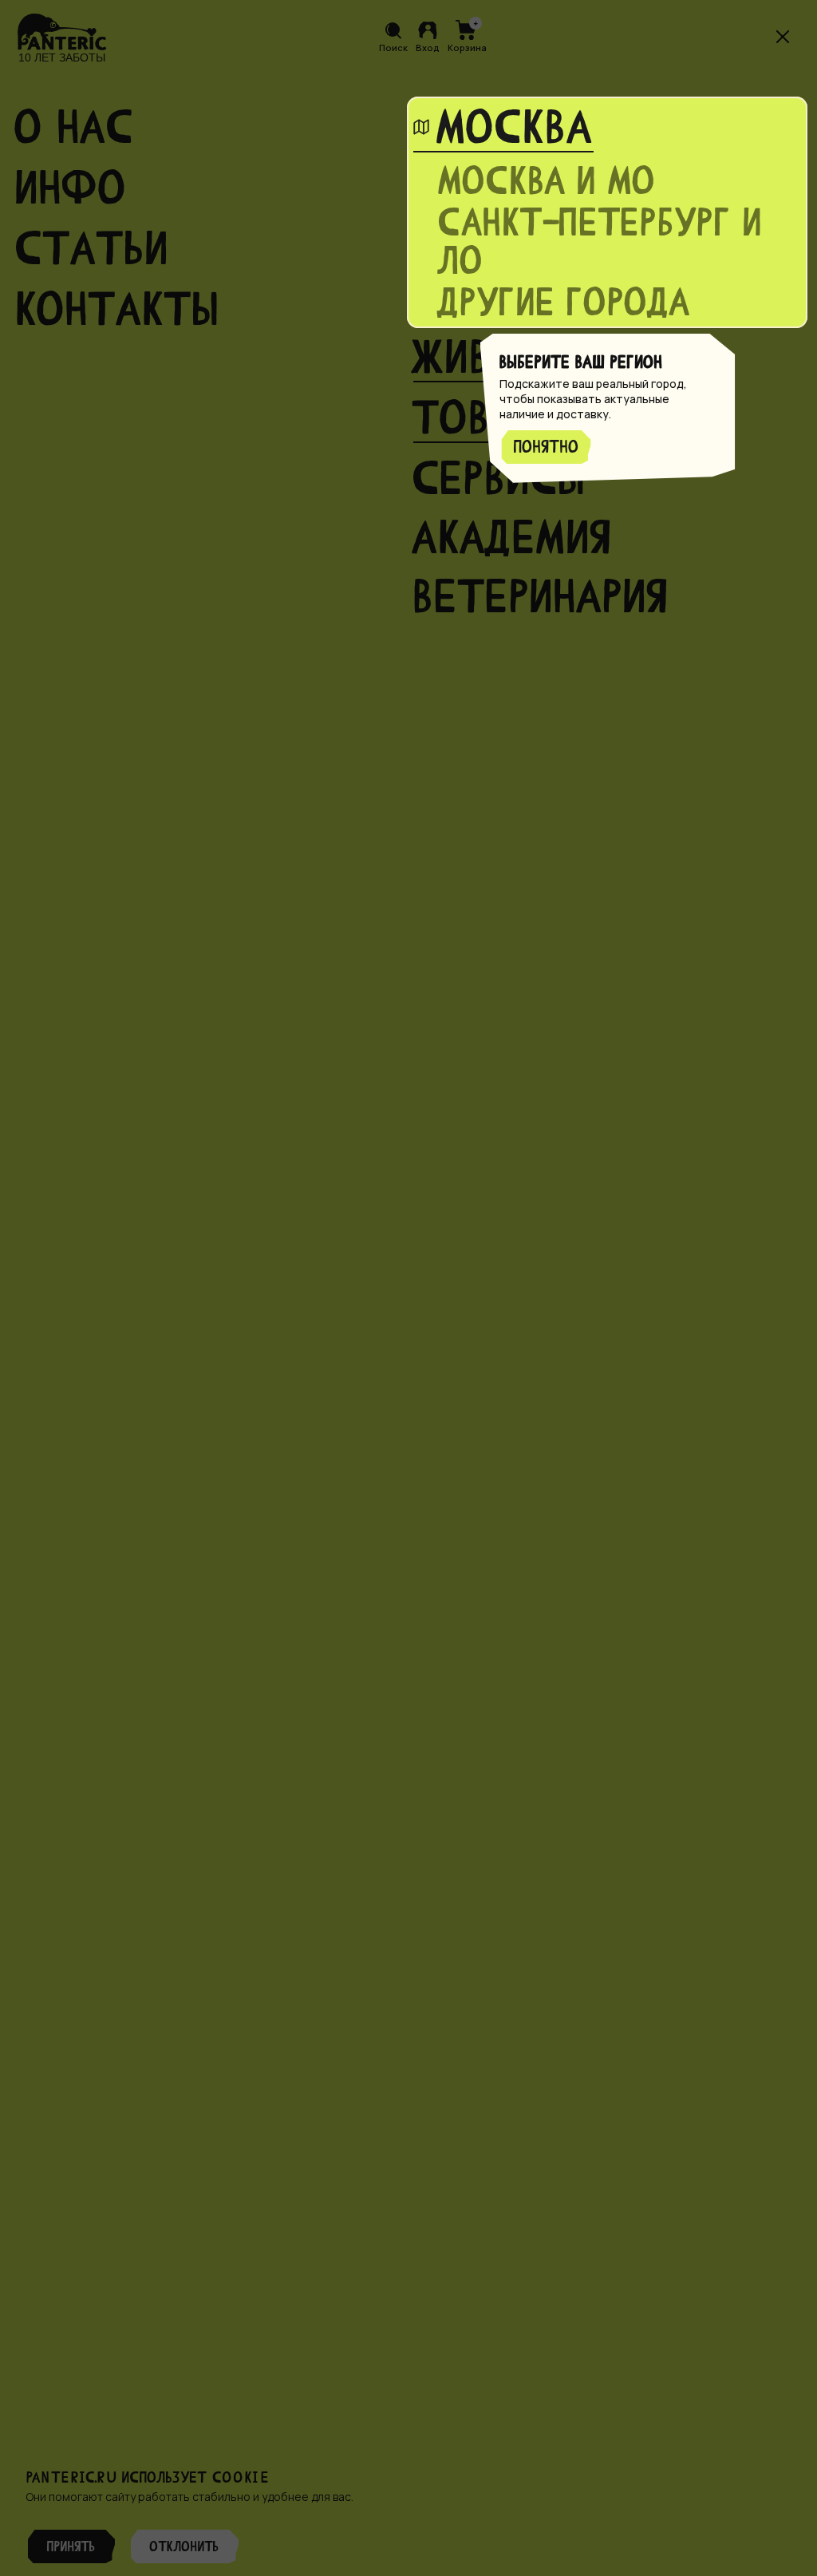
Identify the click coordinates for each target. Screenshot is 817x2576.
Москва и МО (548, 181)
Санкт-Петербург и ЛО (601, 242)
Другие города (565, 303)
